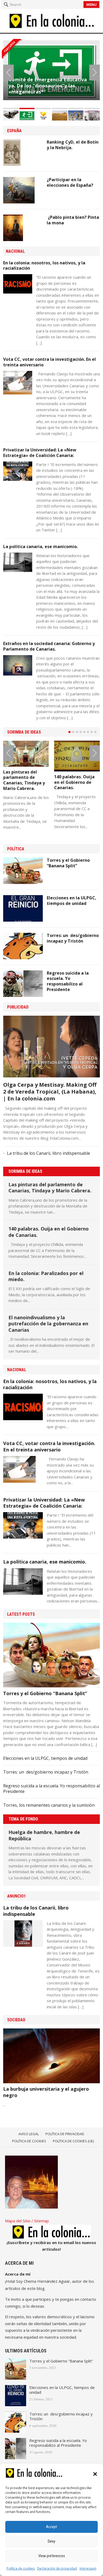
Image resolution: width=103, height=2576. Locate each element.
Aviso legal (29, 2134)
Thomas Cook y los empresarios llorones (46, 83)
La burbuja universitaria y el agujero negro (46, 2092)
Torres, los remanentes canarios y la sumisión (49, 1805)
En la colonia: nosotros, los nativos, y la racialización (44, 266)
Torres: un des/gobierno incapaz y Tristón (73, 938)
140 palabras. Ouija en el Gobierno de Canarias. (74, 782)
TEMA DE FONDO (23, 1819)
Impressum (88, 2568)
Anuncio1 (17, 1896)
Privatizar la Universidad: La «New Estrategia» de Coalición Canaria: (40, 453)
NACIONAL (15, 251)
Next (95, 73)
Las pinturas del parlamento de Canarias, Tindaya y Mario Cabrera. (24, 780)
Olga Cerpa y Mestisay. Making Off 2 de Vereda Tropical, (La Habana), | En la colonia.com (50, 1092)
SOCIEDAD (16, 2020)
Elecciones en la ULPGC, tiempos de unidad (72, 901)
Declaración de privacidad (57, 2568)
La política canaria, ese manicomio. (41, 547)
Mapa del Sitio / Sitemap (27, 2221)
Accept (51, 2527)
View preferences (52, 2556)
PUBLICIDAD (18, 1007)
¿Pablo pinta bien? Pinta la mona (73, 220)
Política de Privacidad (65, 2134)
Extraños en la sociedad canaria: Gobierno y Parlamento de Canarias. (49, 646)
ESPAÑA (14, 131)
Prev (8, 73)
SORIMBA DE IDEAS (24, 732)
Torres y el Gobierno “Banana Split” (68, 863)
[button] (95, 2474)
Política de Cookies (29, 2141)
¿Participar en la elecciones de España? (70, 182)
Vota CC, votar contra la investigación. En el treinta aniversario (50, 362)
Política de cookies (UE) (73, 2141)
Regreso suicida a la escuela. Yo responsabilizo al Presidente (68, 981)
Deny (51, 2541)
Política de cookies (21, 2568)
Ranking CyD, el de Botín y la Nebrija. (73, 145)
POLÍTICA (16, 849)
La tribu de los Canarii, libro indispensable (48, 1153)
